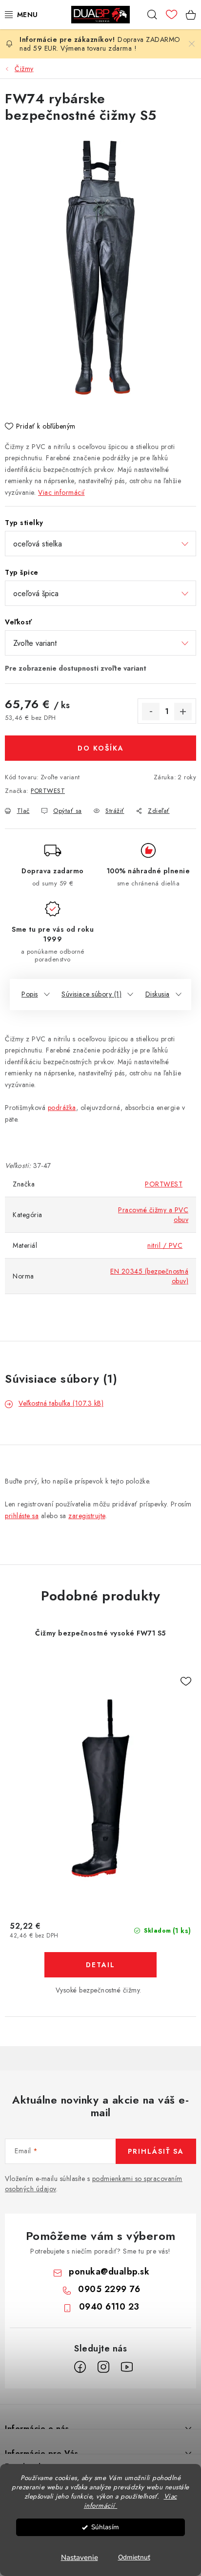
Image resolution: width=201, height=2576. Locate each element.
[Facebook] (80, 2367)
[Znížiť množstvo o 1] (151, 712)
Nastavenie (80, 2557)
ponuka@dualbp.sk (109, 2272)
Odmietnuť (134, 2557)
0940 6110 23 (109, 2307)
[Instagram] (103, 2367)
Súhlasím (105, 2527)
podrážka (62, 1108)
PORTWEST (48, 791)
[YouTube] (127, 2367)
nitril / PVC (165, 1245)
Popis (30, 994)
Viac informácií (61, 492)
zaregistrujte (87, 1516)
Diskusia (158, 994)
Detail (100, 1965)
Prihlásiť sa (156, 2151)
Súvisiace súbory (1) (91, 994)
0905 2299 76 (109, 2289)
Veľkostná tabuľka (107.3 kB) (61, 1403)
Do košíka (101, 748)
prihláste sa (22, 1516)
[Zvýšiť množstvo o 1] (183, 712)
